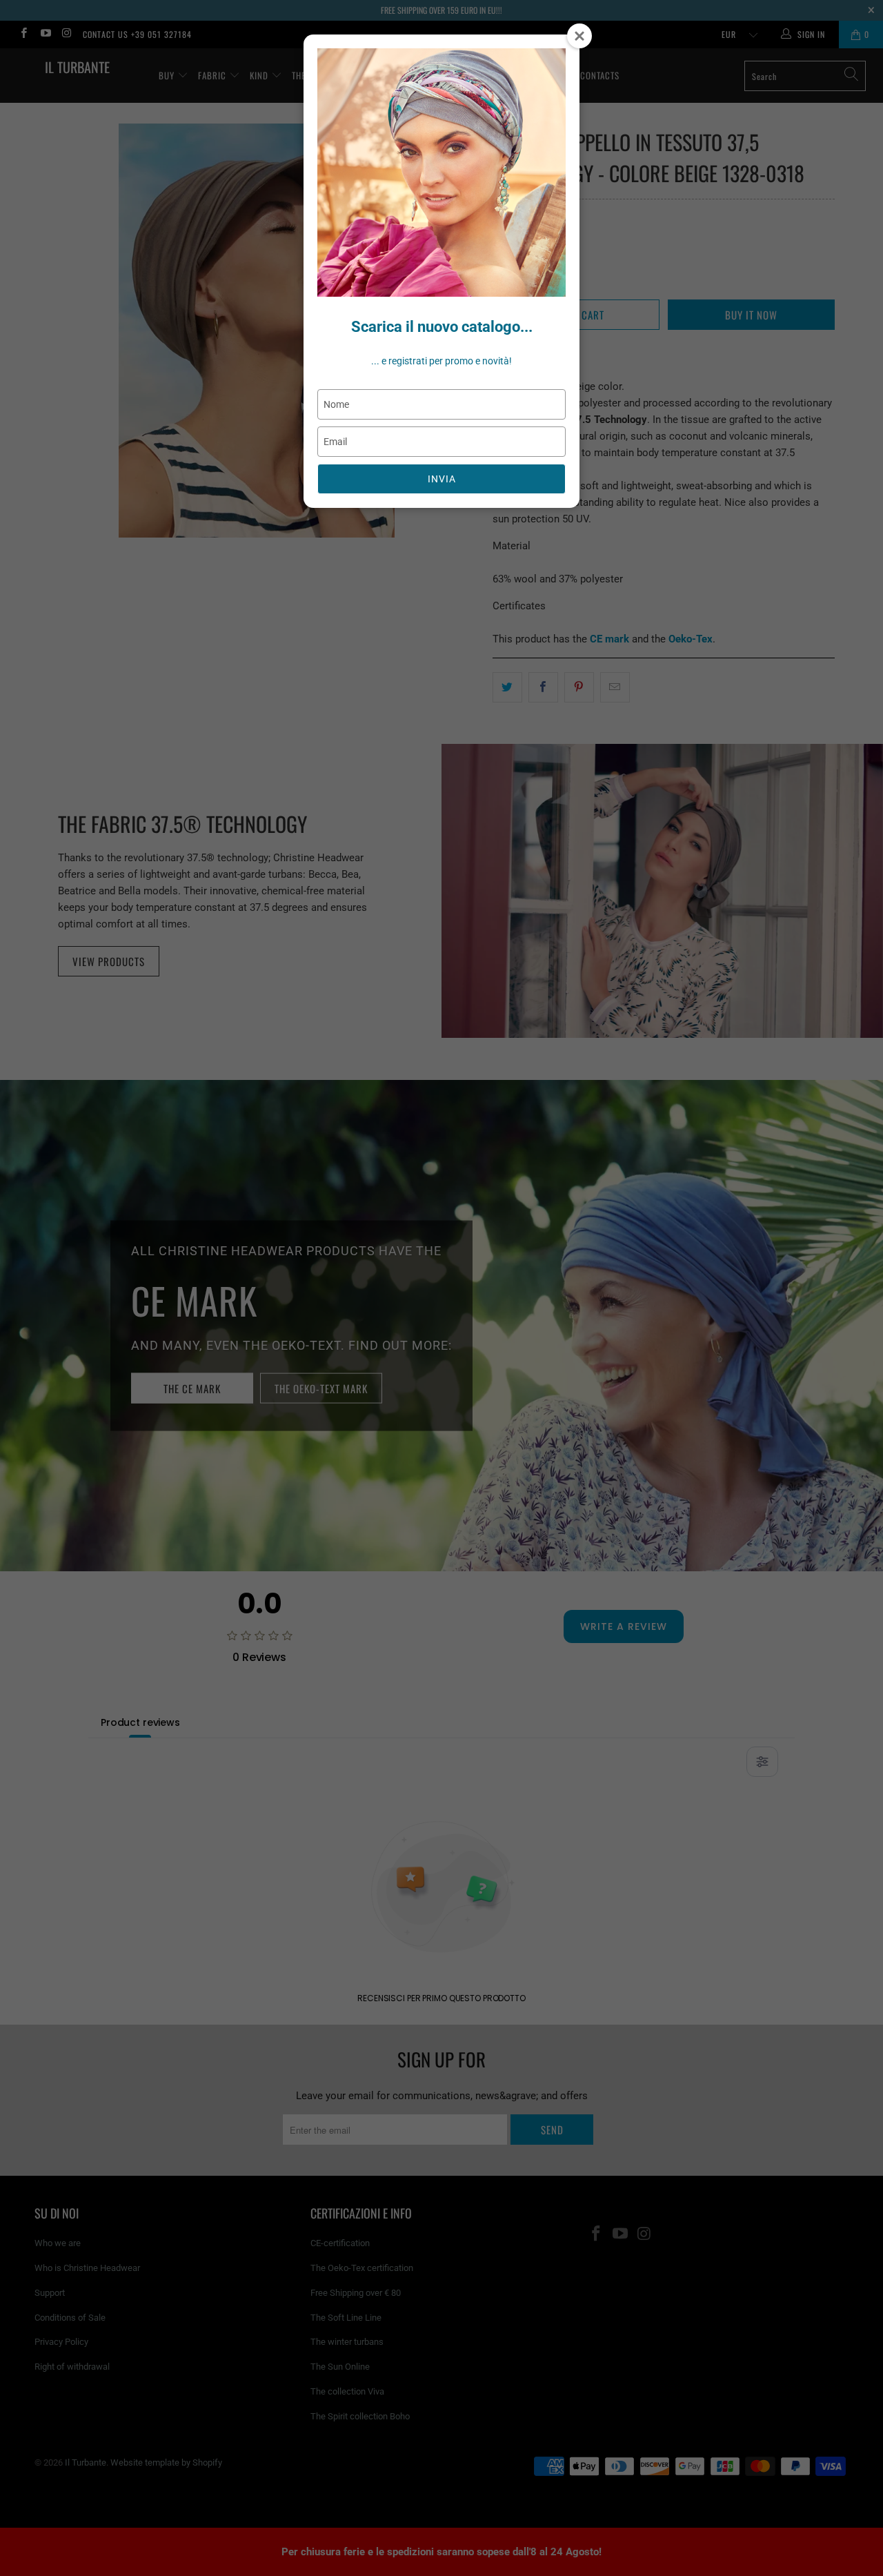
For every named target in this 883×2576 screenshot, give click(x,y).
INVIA (442, 479)
